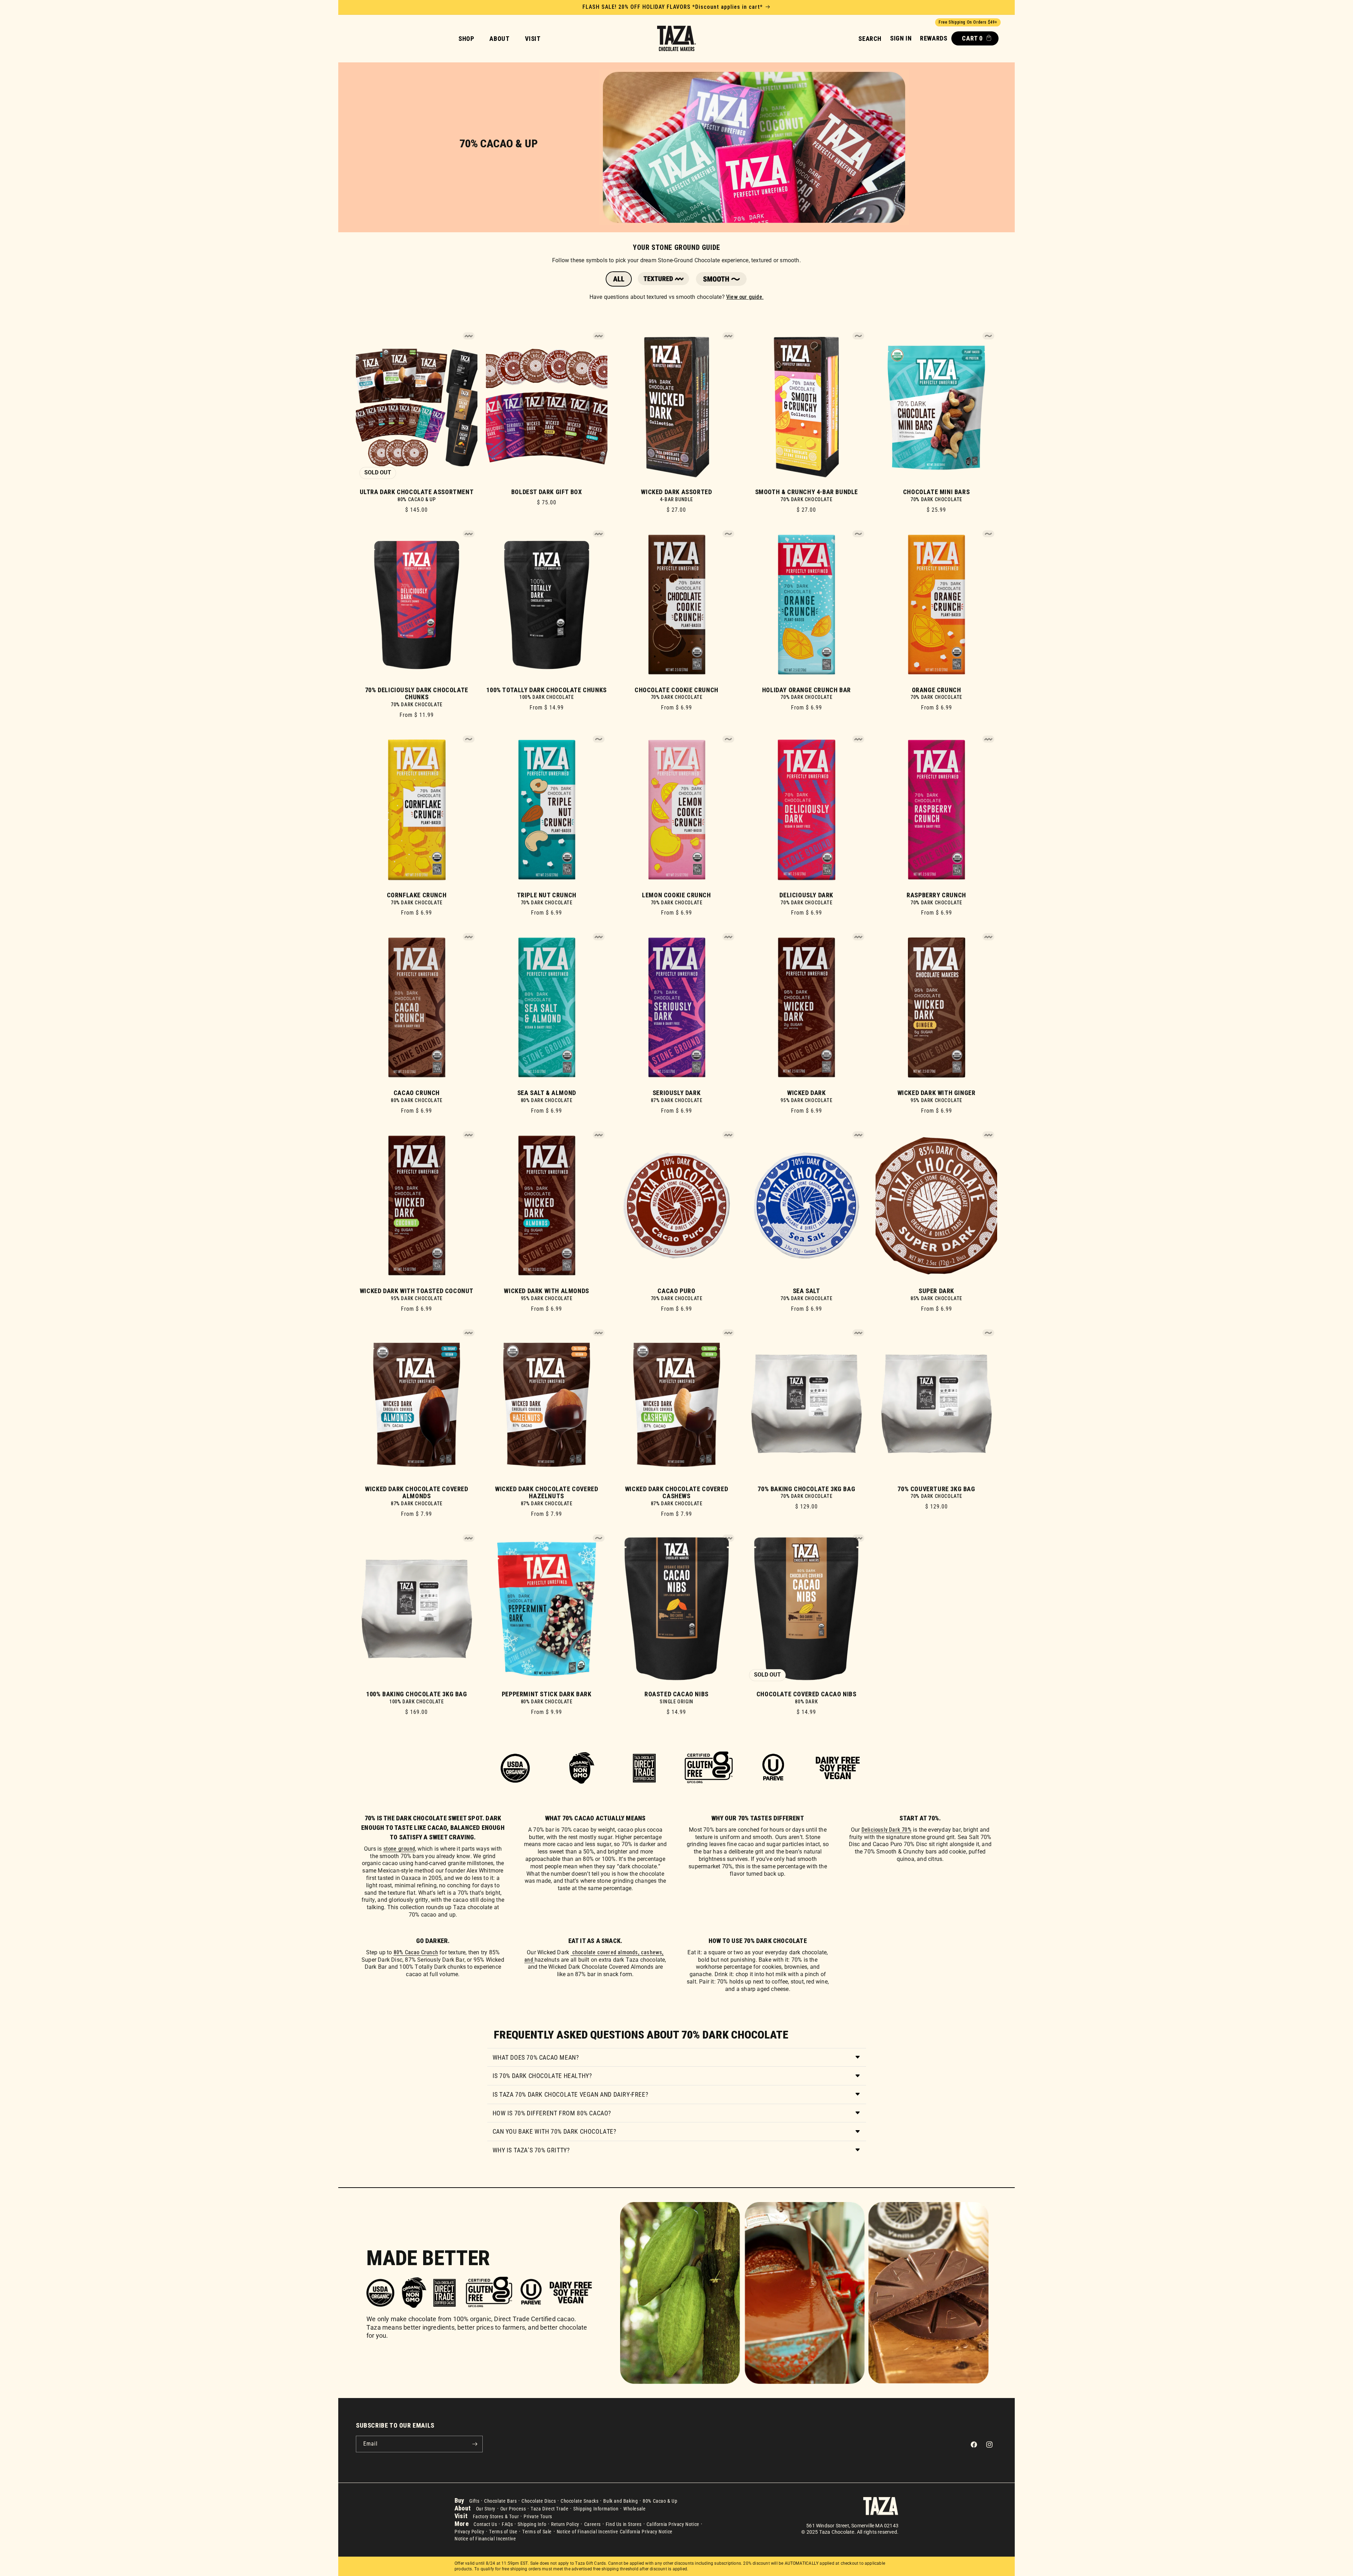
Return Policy (565, 2524)
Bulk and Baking (620, 2501)
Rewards (934, 38)
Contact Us (485, 2524)
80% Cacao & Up (660, 2501)
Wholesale (634, 2509)
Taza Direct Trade (549, 2509)
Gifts (474, 2501)
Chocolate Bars (500, 2501)
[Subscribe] (475, 2444)
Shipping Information (596, 2509)
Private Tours (538, 2516)
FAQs (507, 2524)
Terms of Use (503, 2532)
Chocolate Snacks (580, 2501)
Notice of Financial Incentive (587, 2532)
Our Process (513, 2509)
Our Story (486, 2509)
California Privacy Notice (673, 2524)
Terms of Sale (537, 2532)
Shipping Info (532, 2524)
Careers (592, 2524)
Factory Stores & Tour (496, 2516)
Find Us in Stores (624, 2524)
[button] (870, 39)
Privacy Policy (469, 2532)
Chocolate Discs (539, 2501)
